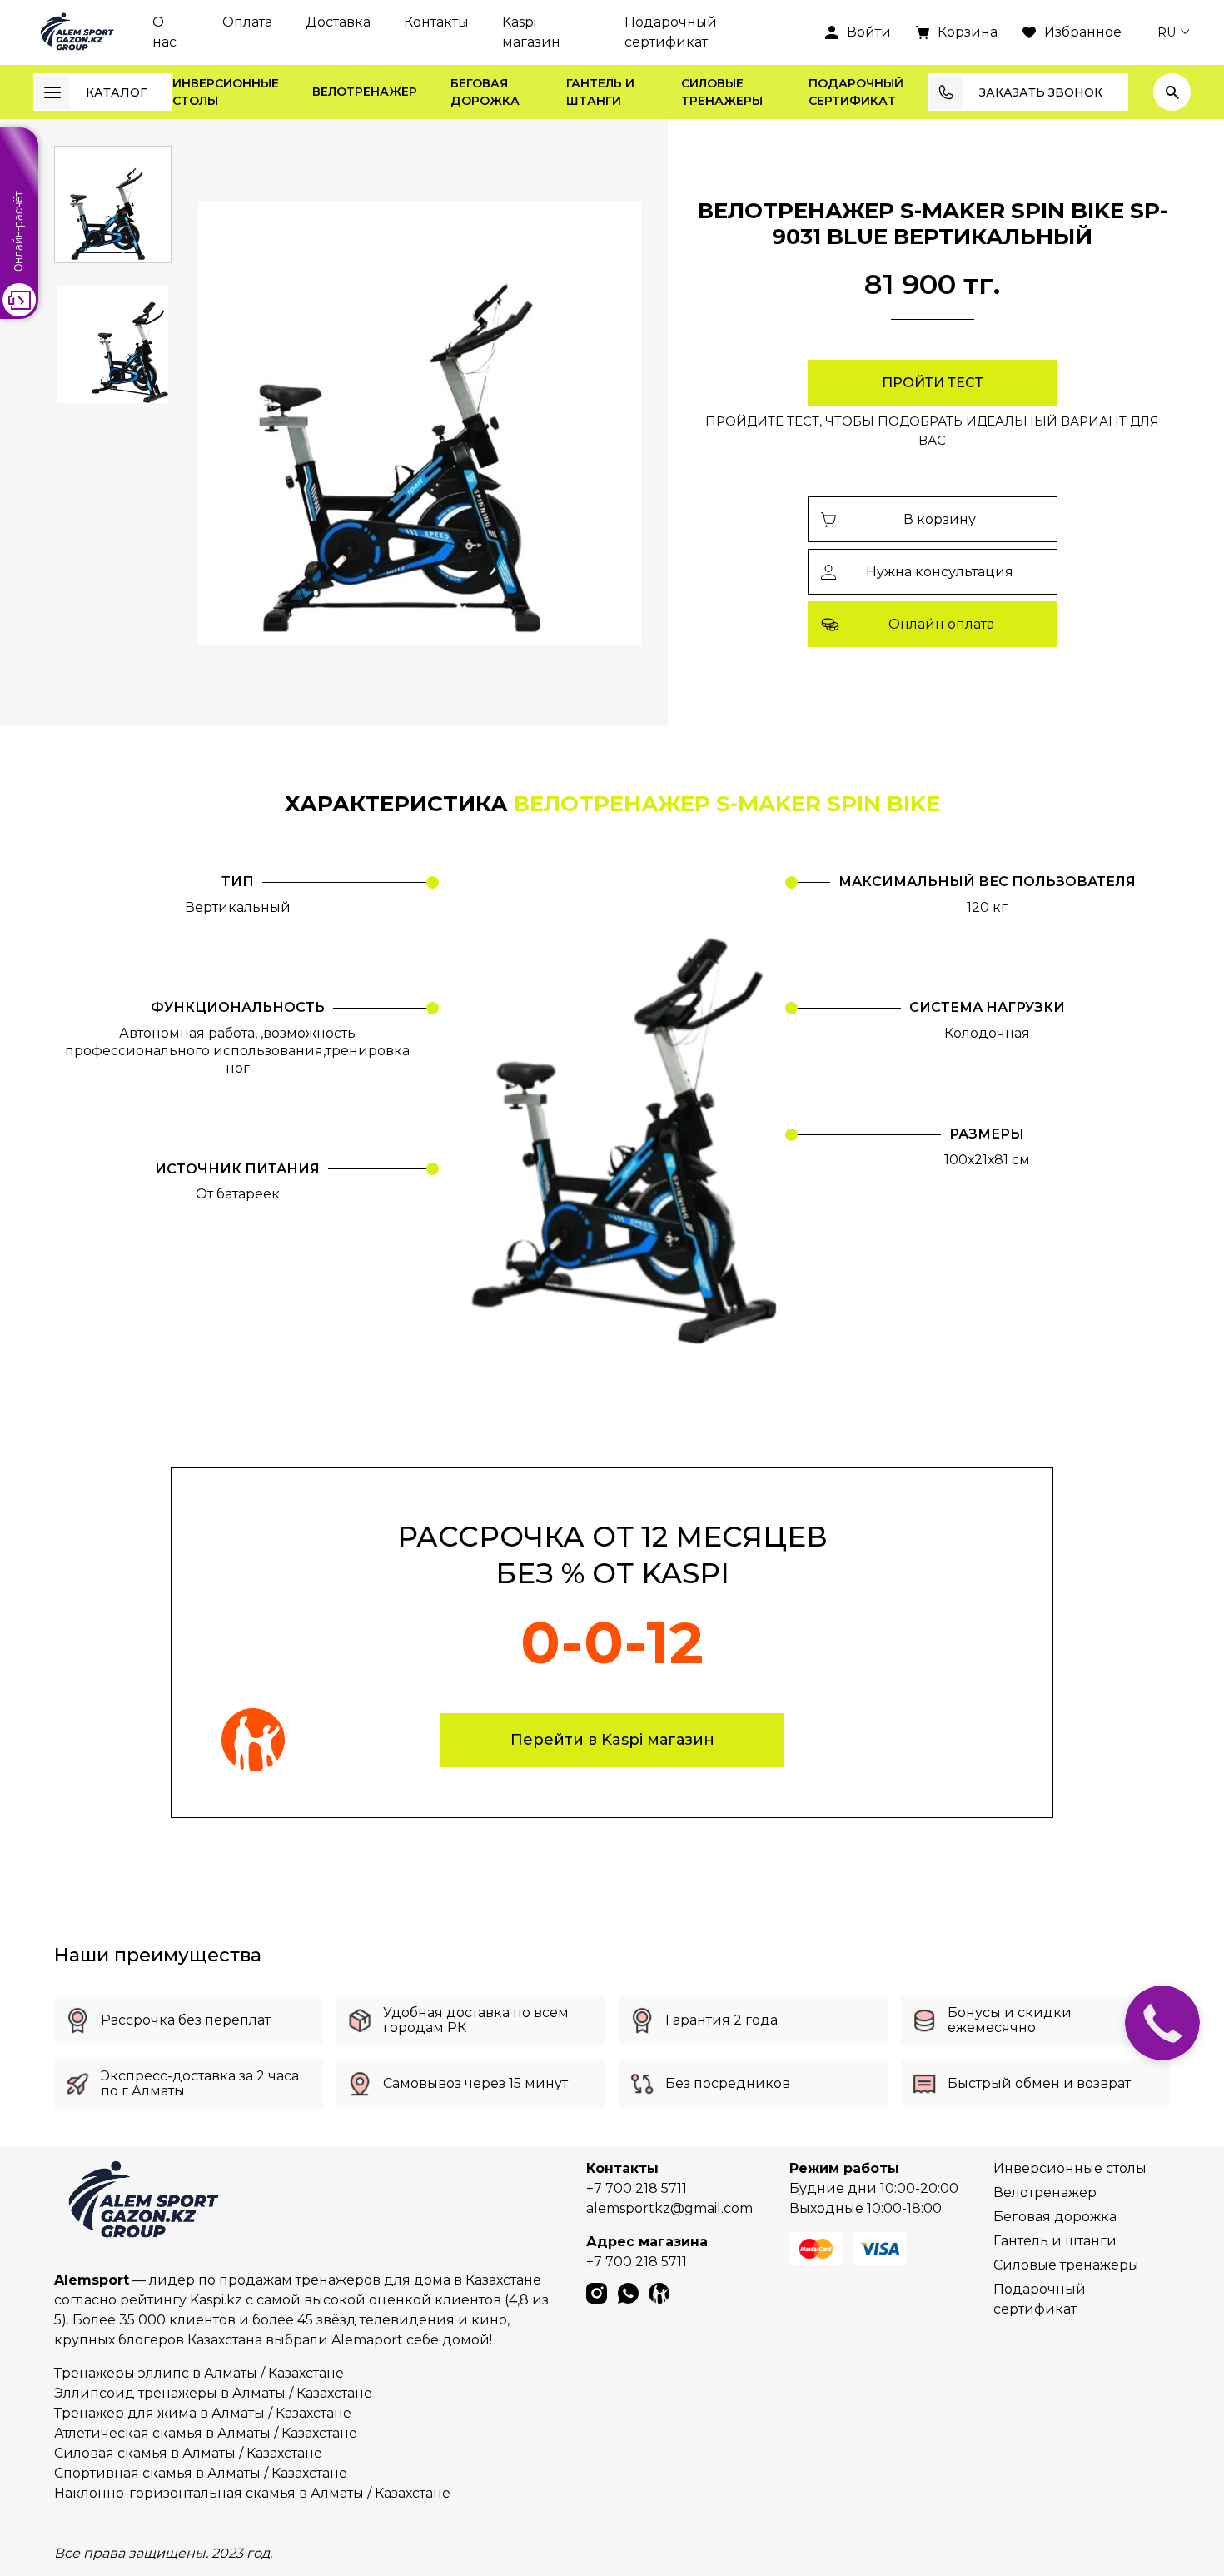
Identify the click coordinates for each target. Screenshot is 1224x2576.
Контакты (436, 22)
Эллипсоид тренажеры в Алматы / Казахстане (213, 2393)
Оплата (247, 22)
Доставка (338, 22)
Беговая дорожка (485, 92)
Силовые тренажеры (722, 92)
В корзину (940, 519)
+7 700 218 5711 (637, 2188)
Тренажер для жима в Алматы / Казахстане (203, 2413)
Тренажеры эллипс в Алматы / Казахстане (199, 2373)
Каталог (116, 92)
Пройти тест (933, 383)
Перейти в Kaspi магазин (612, 1740)
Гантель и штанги (600, 92)
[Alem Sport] (76, 32)
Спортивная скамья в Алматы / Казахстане (201, 2473)
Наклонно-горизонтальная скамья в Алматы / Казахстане (252, 2493)
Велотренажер (365, 92)
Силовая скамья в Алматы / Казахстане (188, 2453)
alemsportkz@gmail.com (669, 2208)
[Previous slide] (231, 423)
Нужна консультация (940, 572)
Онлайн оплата (941, 624)
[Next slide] (608, 423)
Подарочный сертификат (671, 32)
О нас (164, 32)
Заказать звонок (1041, 92)
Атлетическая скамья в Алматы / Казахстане (206, 2433)
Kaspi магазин (531, 32)
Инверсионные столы (226, 92)
